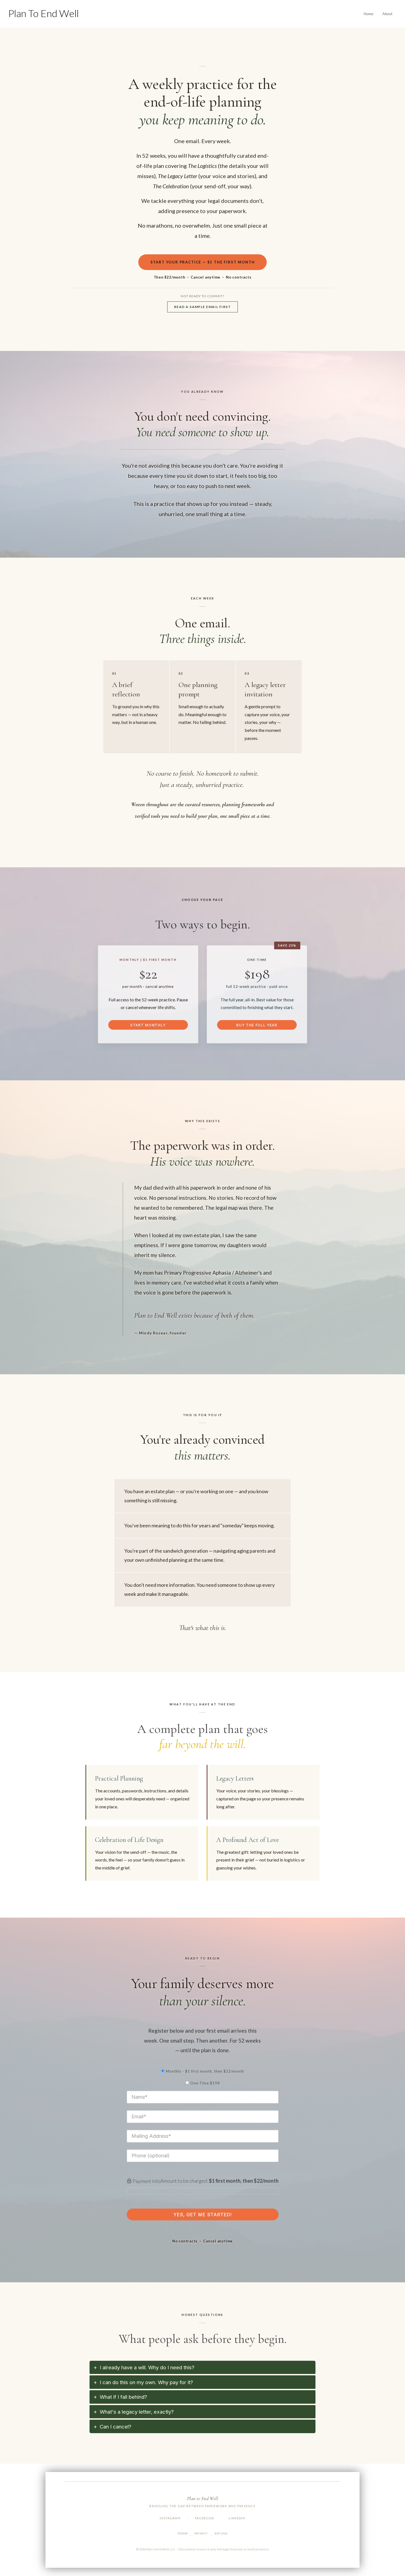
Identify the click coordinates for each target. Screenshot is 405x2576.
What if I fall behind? (123, 2397)
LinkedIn (237, 2518)
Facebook (205, 2518)
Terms (183, 2533)
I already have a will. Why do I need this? (147, 2368)
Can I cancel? (116, 2427)
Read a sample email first (202, 307)
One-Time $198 (205, 2083)
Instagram (170, 2518)
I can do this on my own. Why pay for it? (146, 2382)
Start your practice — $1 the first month (203, 262)
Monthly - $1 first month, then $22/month (205, 2071)
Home (369, 14)
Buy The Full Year (257, 1025)
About (388, 14)
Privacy (201, 2533)
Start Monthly (148, 1025)
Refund (221, 2533)
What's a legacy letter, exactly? (137, 2412)
